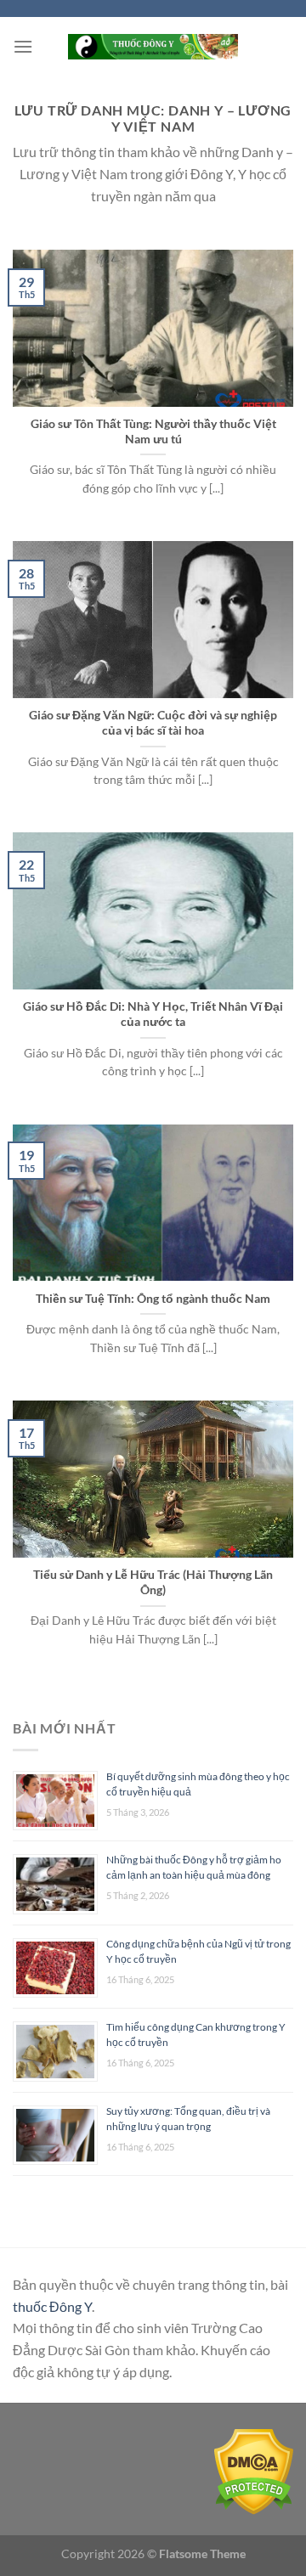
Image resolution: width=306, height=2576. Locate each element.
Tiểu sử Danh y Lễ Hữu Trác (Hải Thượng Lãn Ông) (153, 1582)
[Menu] (23, 46)
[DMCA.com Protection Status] (254, 2470)
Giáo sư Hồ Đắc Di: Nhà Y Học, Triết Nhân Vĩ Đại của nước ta (153, 1014)
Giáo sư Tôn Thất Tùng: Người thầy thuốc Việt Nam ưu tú (153, 431)
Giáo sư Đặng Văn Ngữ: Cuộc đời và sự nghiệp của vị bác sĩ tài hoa (153, 723)
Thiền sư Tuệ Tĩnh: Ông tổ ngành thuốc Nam (153, 1299)
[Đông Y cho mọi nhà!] (153, 46)
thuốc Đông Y (52, 2306)
